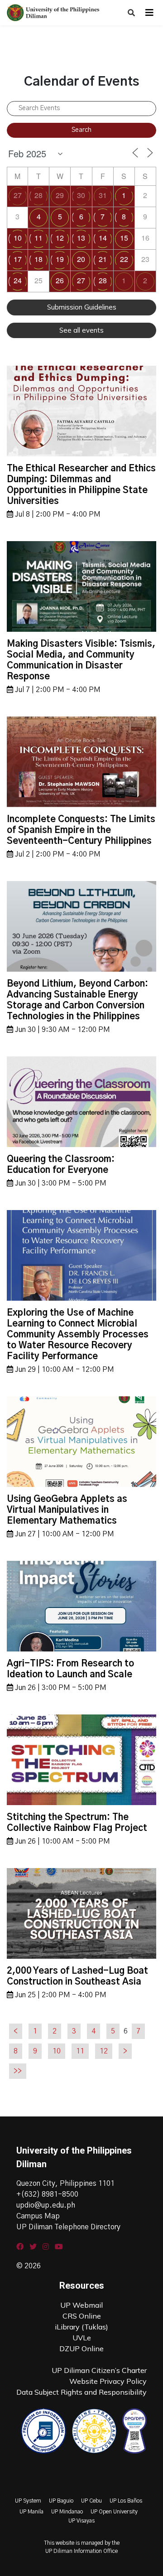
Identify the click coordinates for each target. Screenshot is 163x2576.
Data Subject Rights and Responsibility (81, 2392)
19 (60, 259)
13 (81, 238)
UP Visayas (81, 2521)
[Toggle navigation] (149, 13)
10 (18, 238)
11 (38, 238)
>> (18, 2071)
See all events (81, 330)
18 (38, 259)
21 (103, 259)
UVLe (82, 2338)
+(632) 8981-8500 (47, 2194)
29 (60, 195)
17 (18, 259)
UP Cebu (91, 2501)
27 (18, 195)
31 (103, 195)
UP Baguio (61, 2501)
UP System (28, 2501)
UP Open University (114, 2512)
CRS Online (82, 2316)
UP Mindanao (67, 2512)
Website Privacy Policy (108, 2381)
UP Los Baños (126, 2501)
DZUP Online (81, 2348)
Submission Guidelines (82, 307)
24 (18, 280)
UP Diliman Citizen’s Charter (99, 2370)
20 (81, 259)
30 (81, 195)
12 (60, 238)
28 (38, 195)
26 (60, 280)
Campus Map (38, 2216)
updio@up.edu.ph (46, 2205)
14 (103, 238)
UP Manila (31, 2512)
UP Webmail (81, 2305)
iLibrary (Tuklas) (81, 2327)
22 (124, 259)
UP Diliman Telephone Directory (68, 2227)
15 (124, 238)
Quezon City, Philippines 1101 (65, 2184)
